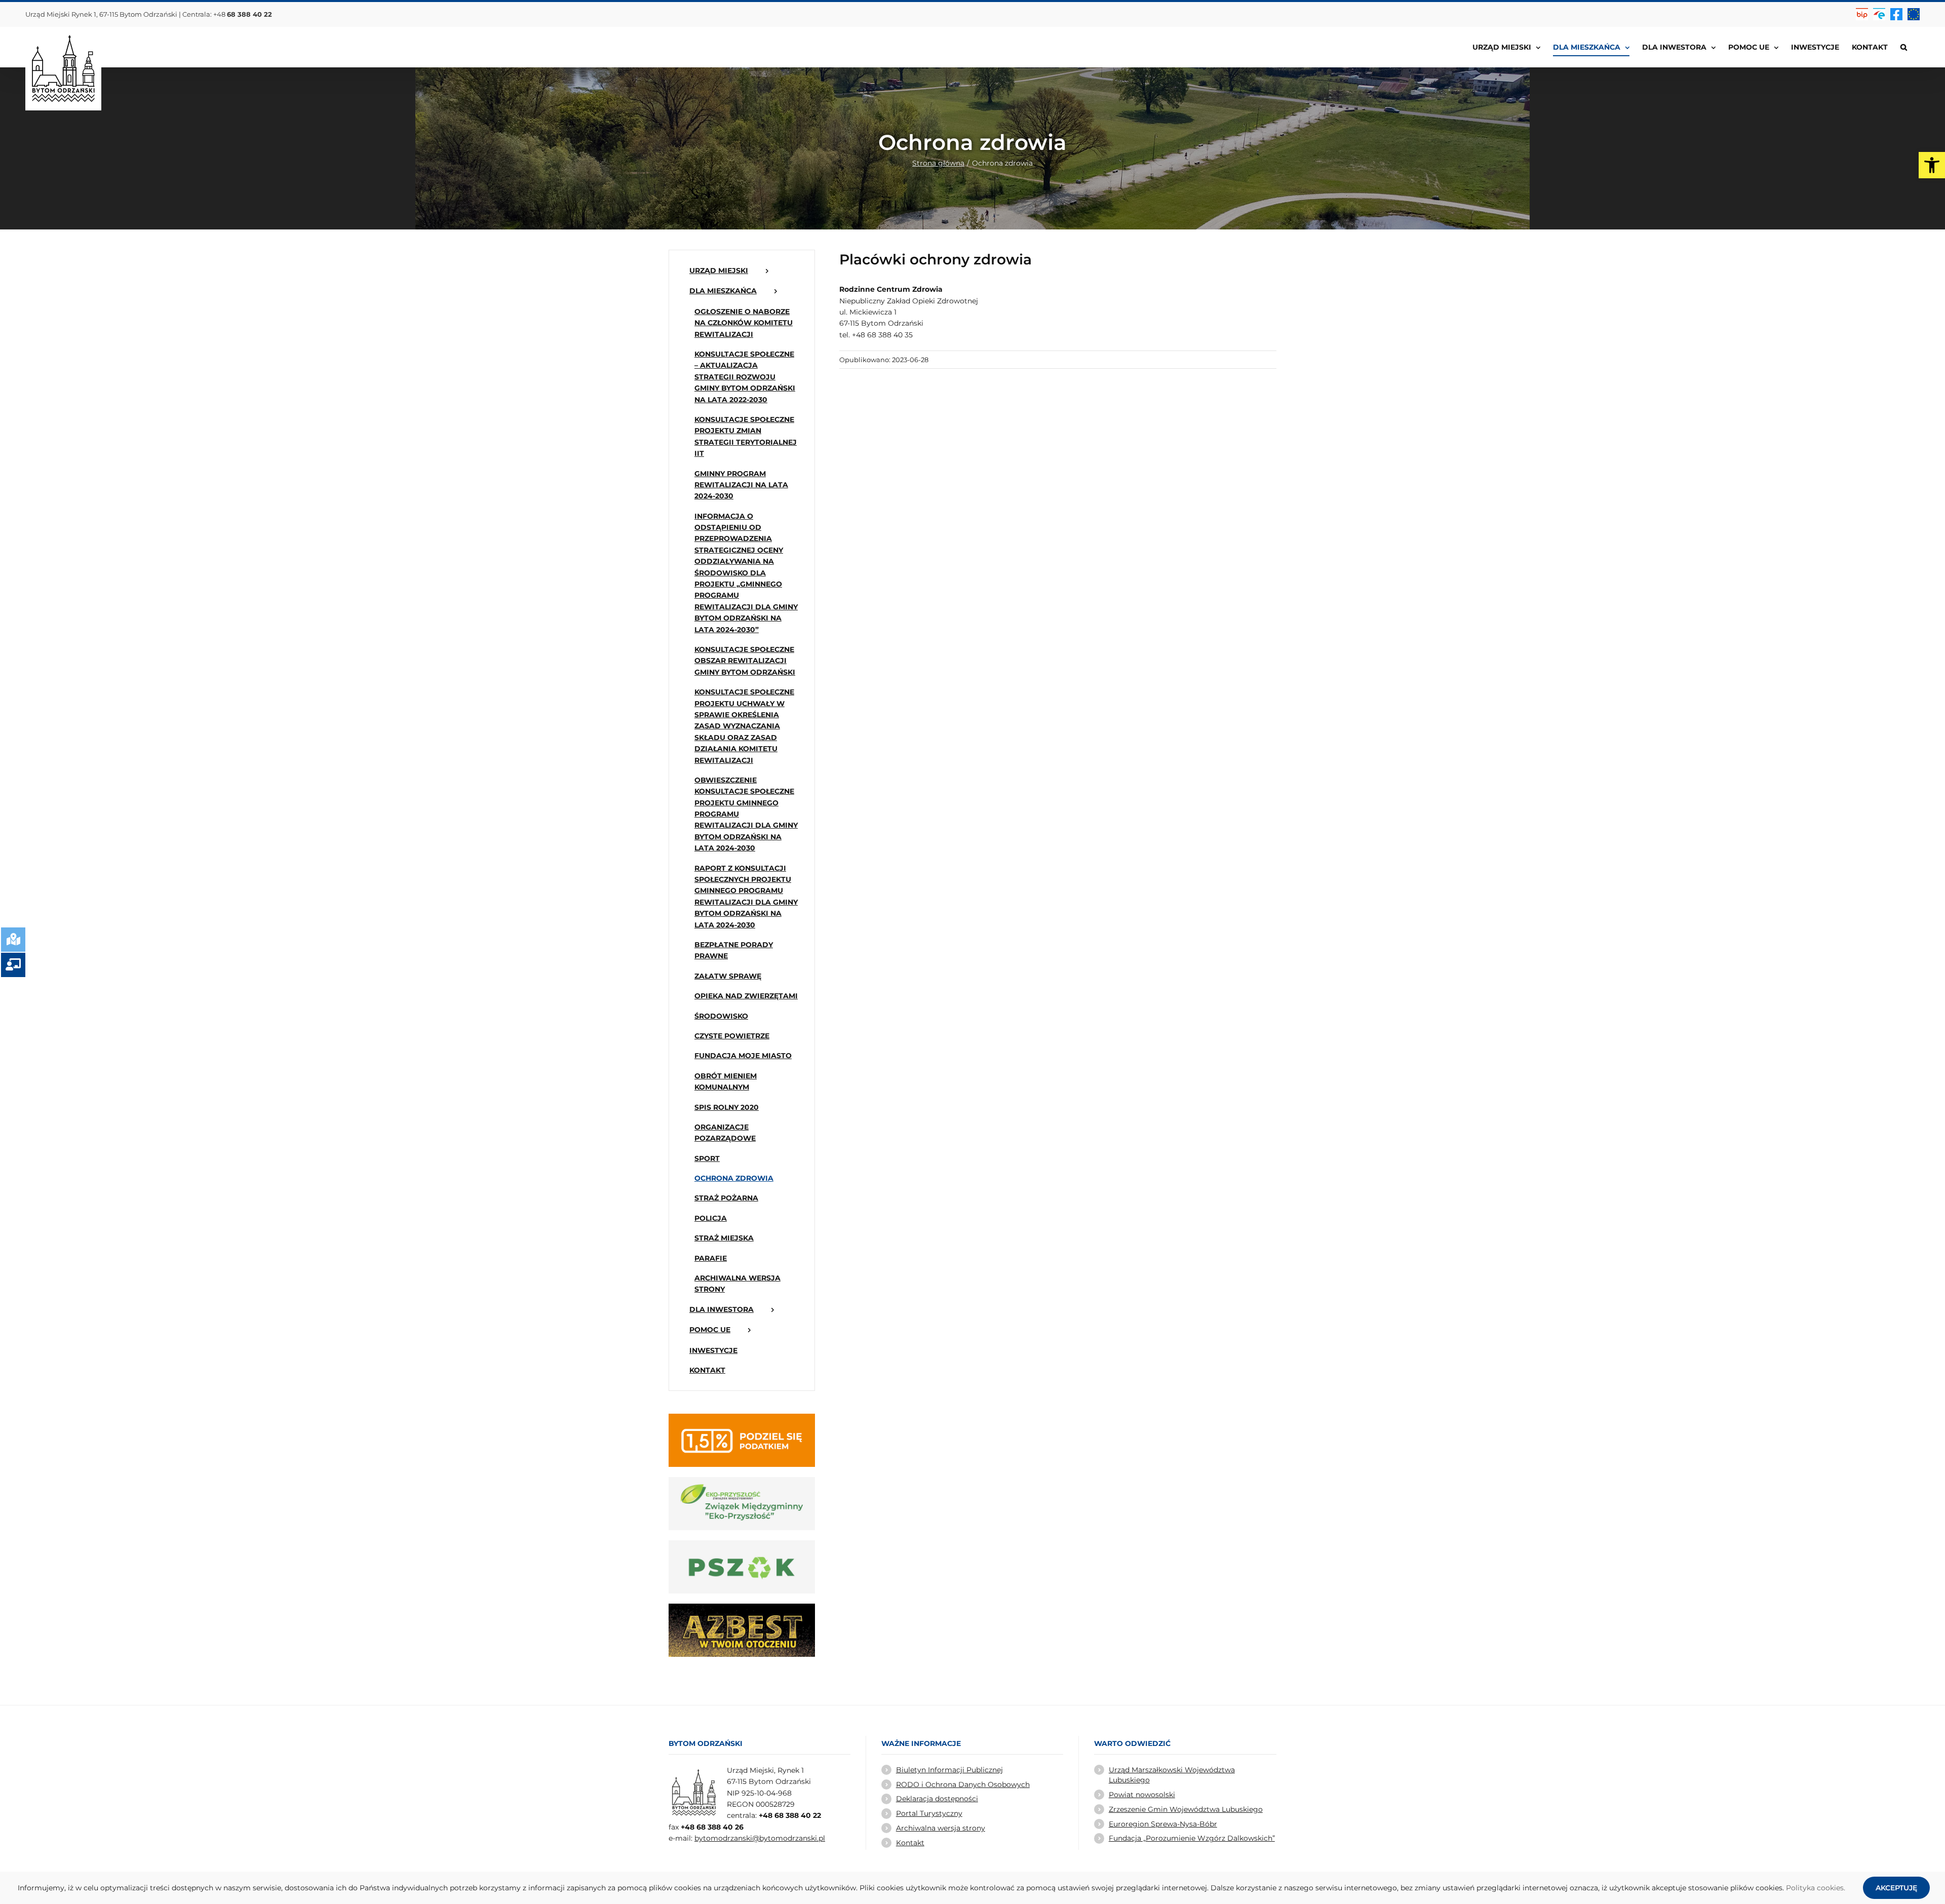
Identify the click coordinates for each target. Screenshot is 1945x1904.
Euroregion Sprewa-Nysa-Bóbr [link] (1163, 1824)
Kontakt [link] (910, 1843)
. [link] (1844, 1888)
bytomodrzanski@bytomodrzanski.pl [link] (760, 1838)
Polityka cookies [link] (1815, 1888)
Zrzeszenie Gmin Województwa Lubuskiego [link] (1186, 1809)
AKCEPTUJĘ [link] (1896, 1888)
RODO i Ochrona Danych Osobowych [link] (963, 1784)
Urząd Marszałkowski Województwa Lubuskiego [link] (1172, 1775)
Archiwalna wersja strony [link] (941, 1828)
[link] (1932, 165)
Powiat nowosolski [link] (1142, 1795)
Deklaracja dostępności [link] (937, 1799)
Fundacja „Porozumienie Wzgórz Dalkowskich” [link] (1192, 1838)
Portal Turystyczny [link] (929, 1813)
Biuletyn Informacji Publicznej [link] (949, 1770)
